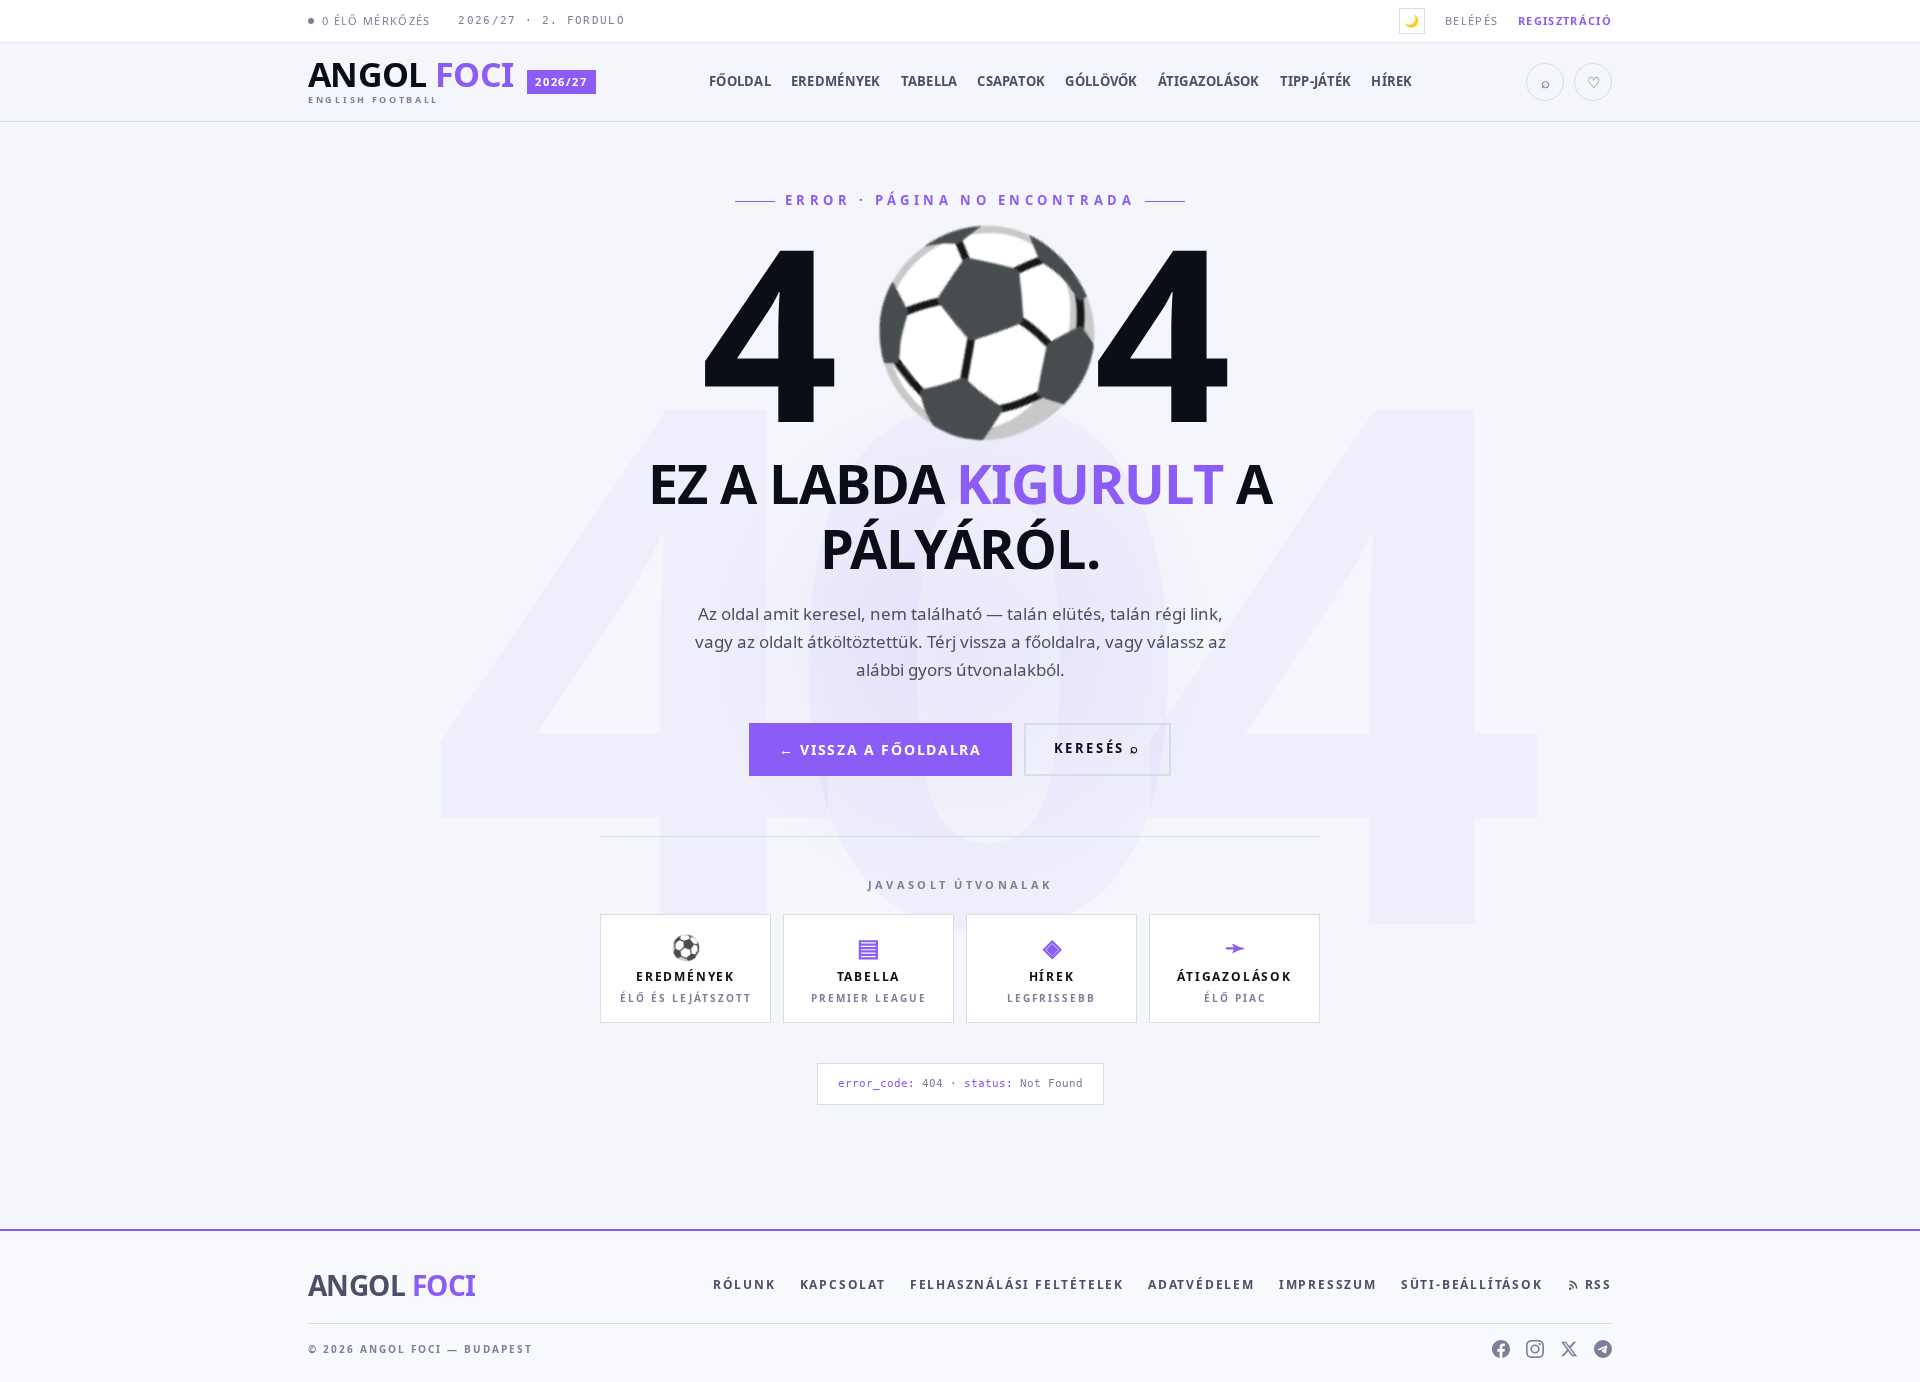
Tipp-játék (1316, 81)
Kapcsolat (843, 1284)
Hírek (1391, 81)
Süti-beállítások (1472, 1284)
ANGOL (391, 1285)
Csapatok (1011, 81)
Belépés (1471, 20)
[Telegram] (1603, 1349)
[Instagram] (1535, 1349)
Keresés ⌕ (1097, 748)
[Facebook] (1501, 1349)
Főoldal (740, 81)
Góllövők (1101, 81)
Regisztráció (1565, 20)
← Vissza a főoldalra (880, 749)
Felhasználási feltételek (1017, 1284)
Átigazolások (1209, 81)
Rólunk (744, 1284)
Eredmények (836, 81)
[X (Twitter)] (1569, 1349)
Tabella (929, 81)
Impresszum (1328, 1284)
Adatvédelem (1201, 1284)
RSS (1598, 1284)
